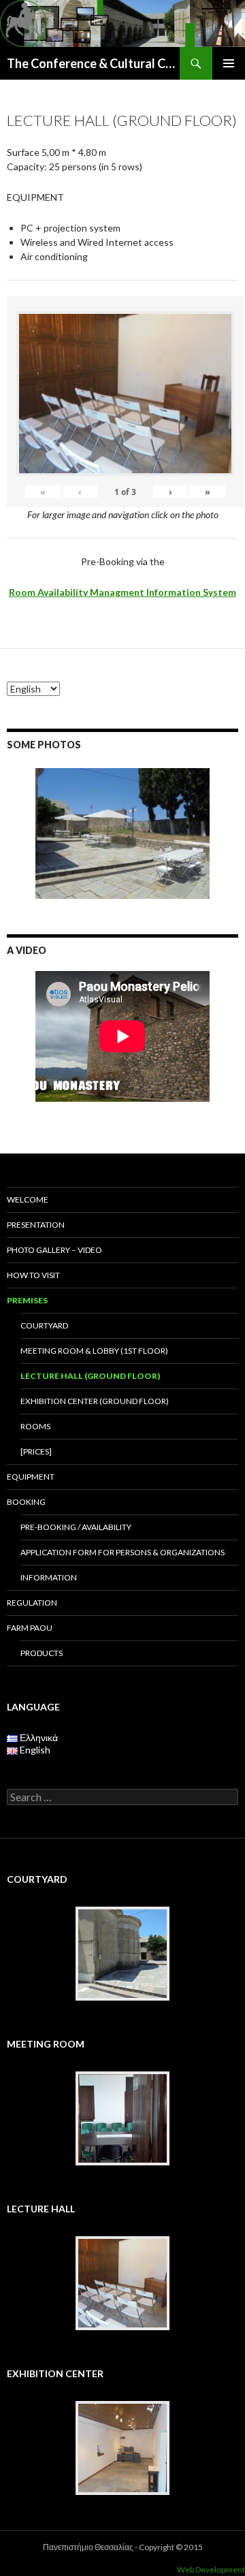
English (34, 1750)
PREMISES (27, 1300)
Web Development (211, 2570)
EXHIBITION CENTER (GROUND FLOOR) (95, 1401)
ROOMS (35, 1426)
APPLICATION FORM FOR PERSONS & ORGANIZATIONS (122, 1552)
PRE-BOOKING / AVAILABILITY (76, 1527)
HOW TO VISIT (33, 1275)
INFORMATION (49, 1577)
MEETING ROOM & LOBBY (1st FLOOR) (94, 1351)
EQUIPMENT (31, 1477)
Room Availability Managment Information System (122, 592)
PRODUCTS (42, 1653)
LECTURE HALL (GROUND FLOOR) (90, 1376)
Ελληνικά (38, 1737)
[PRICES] (36, 1451)
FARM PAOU (30, 1628)
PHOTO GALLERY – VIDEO (54, 1250)
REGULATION (32, 1603)
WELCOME (28, 1199)
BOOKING (26, 1502)
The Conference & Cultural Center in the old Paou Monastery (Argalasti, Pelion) (93, 63)
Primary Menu (229, 63)
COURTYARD (44, 1325)
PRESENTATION (36, 1225)
